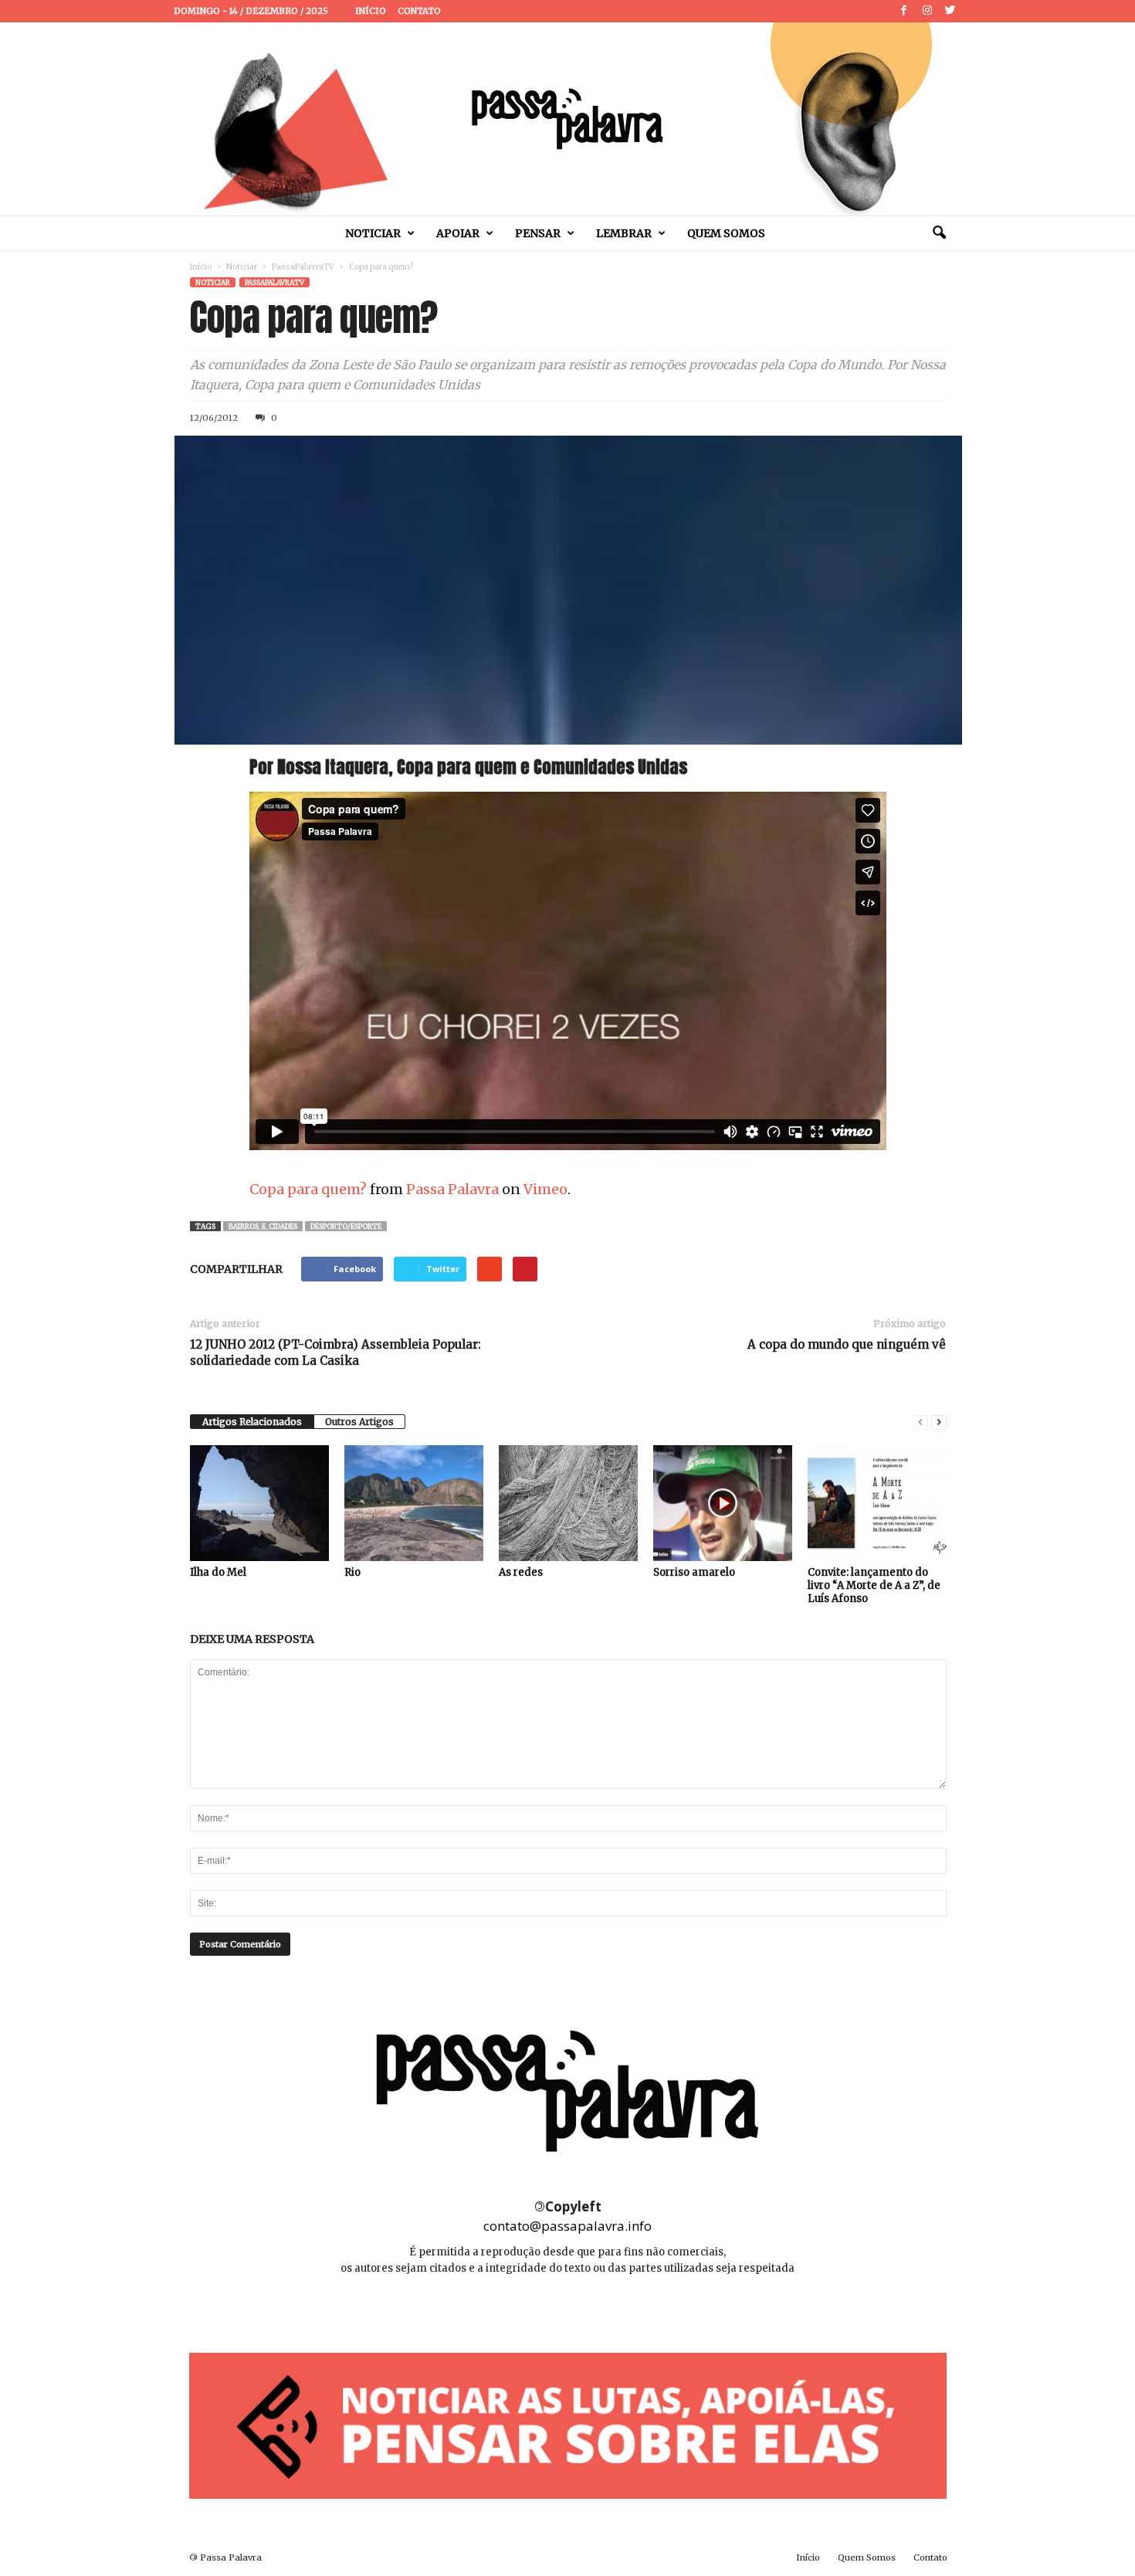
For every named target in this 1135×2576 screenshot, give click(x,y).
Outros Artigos (359, 1422)
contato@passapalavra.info (567, 2226)
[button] (939, 233)
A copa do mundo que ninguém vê (847, 1344)
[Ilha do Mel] (259, 1503)
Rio (352, 1572)
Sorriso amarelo (694, 1572)
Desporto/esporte (346, 1226)
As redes (521, 1572)
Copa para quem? (308, 1189)
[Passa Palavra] (567, 119)
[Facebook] (904, 11)
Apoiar (458, 233)
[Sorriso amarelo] (723, 1503)
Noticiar (373, 233)
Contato (419, 11)
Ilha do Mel (218, 1572)
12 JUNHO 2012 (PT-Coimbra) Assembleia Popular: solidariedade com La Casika (335, 1352)
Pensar (538, 233)
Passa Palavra (452, 1189)
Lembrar (624, 233)
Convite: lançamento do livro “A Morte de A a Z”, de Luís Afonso (874, 1585)
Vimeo (545, 1189)
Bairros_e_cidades (263, 1226)
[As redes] (568, 1503)
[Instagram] (927, 11)
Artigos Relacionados (252, 1422)
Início (371, 11)
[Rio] (414, 1503)
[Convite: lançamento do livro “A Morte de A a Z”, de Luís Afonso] (877, 1503)
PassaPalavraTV (303, 267)
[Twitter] (950, 11)
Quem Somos (726, 233)
